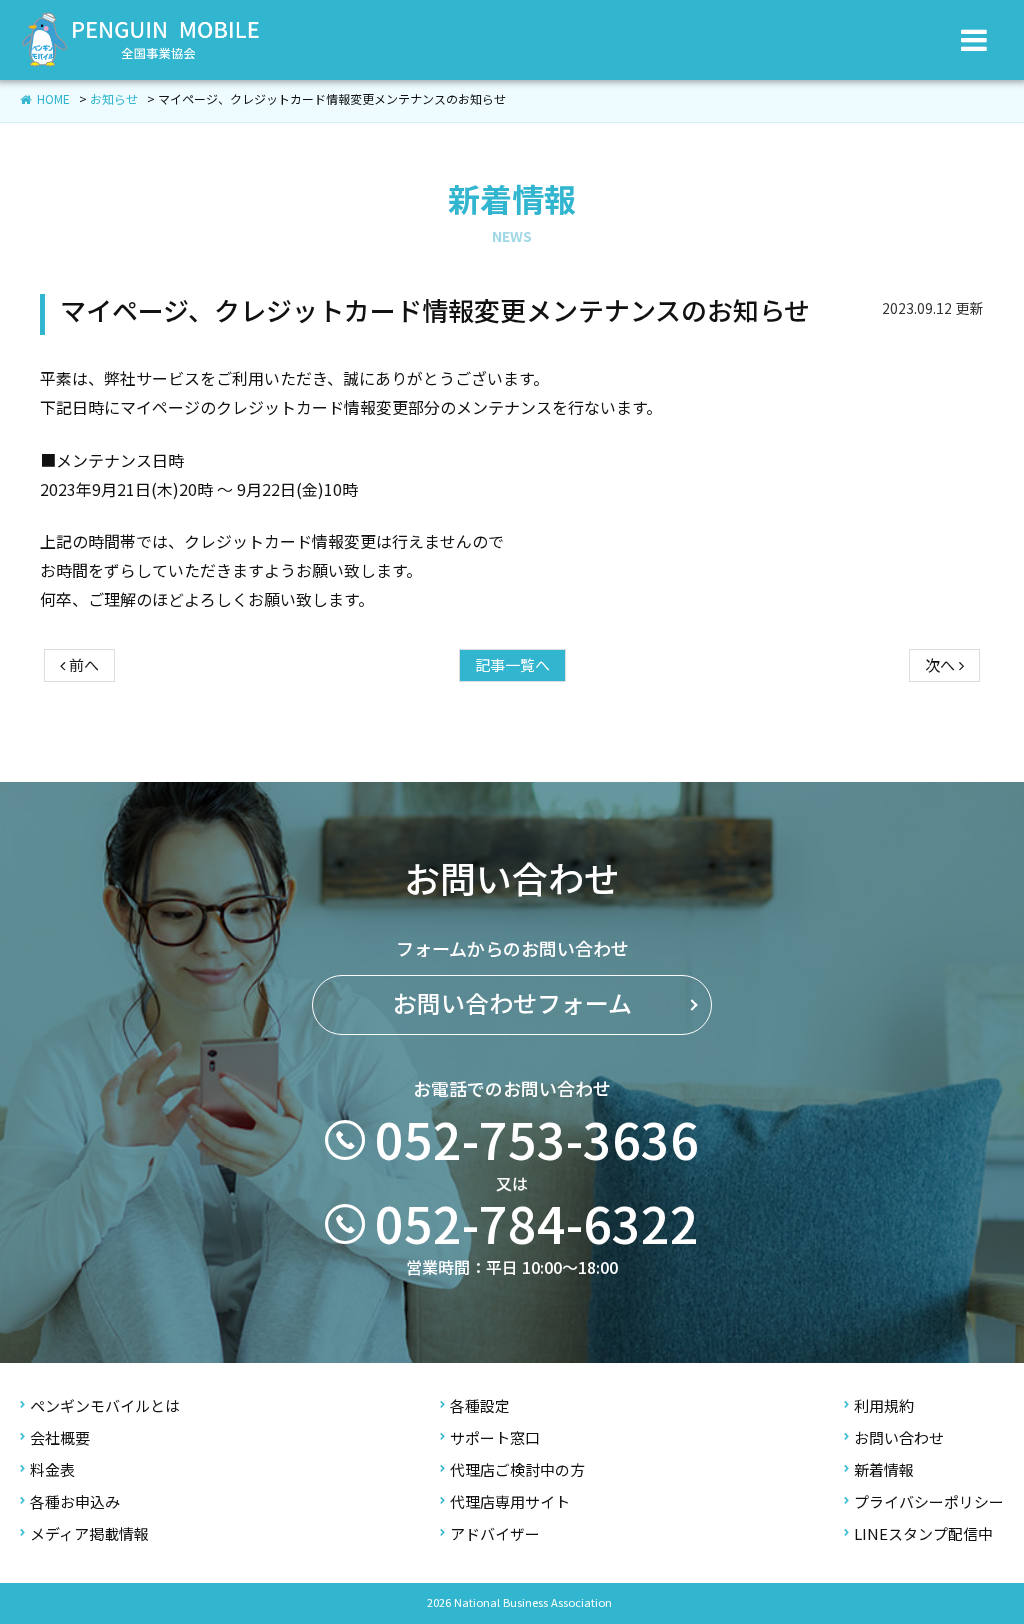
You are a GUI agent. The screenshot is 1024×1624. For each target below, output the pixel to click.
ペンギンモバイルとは (105, 1406)
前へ (82, 665)
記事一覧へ (512, 665)
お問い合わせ (899, 1438)
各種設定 (480, 1406)
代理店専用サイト (510, 1502)
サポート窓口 (495, 1438)
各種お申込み (75, 1502)
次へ (942, 665)
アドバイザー (495, 1534)
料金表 (52, 1470)
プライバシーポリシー (929, 1502)
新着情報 (884, 1470)
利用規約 (884, 1406)
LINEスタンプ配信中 (923, 1534)
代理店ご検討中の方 (517, 1470)
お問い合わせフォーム (512, 1004)
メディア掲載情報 (89, 1534)
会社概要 (60, 1438)
